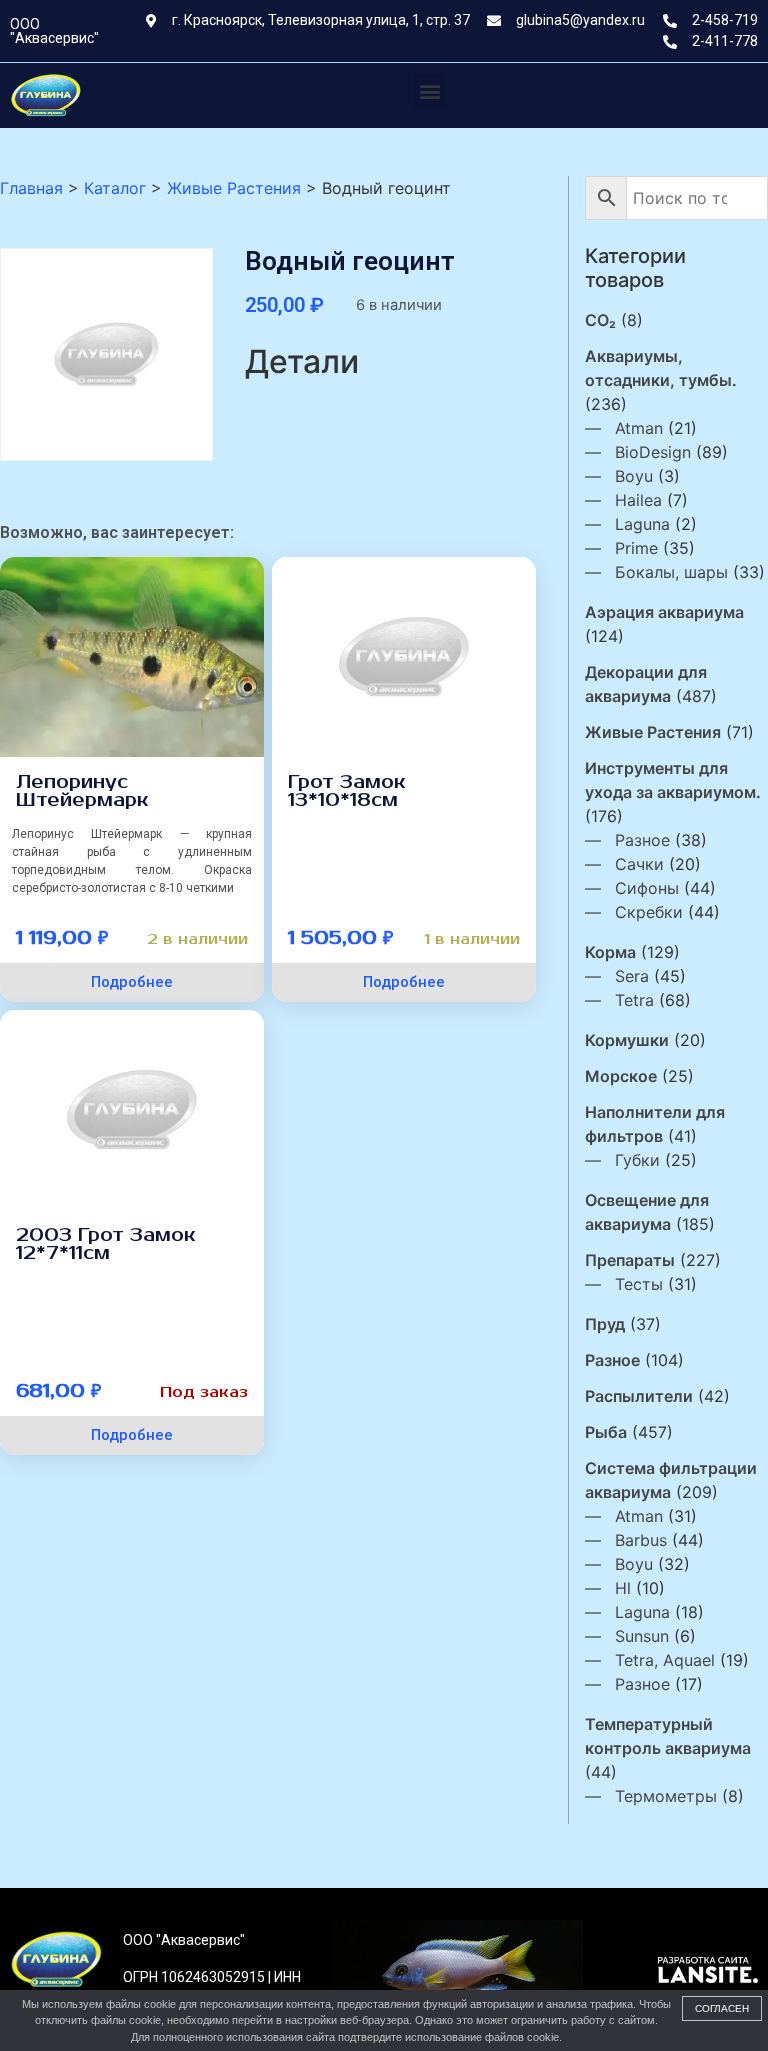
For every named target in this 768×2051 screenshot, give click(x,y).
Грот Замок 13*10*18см (347, 791)
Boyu (634, 476)
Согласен (722, 2008)
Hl (623, 1588)
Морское (621, 1076)
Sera (632, 976)
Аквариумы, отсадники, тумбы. (661, 368)
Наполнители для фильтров (655, 1124)
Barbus (641, 1540)
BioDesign (653, 452)
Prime (636, 548)
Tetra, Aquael (665, 1660)
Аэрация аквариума (664, 612)
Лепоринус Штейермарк (82, 791)
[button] (429, 90)
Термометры (666, 1796)
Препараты (630, 1260)
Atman (639, 428)
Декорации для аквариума (646, 684)
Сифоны (647, 888)
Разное (642, 840)
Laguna (642, 524)
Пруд (605, 1324)
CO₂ (600, 320)
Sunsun (642, 1636)
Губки (637, 1160)
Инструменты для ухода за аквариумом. (673, 780)
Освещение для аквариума (647, 1212)
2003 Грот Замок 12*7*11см (106, 1244)
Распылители (639, 1396)
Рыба (606, 1432)
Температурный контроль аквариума (668, 1736)
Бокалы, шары (671, 572)
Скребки (649, 912)
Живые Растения (653, 732)
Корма (610, 952)
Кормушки (627, 1040)
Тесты (639, 1284)
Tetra (634, 1000)
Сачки (639, 864)
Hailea (638, 500)
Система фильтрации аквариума (671, 1480)
